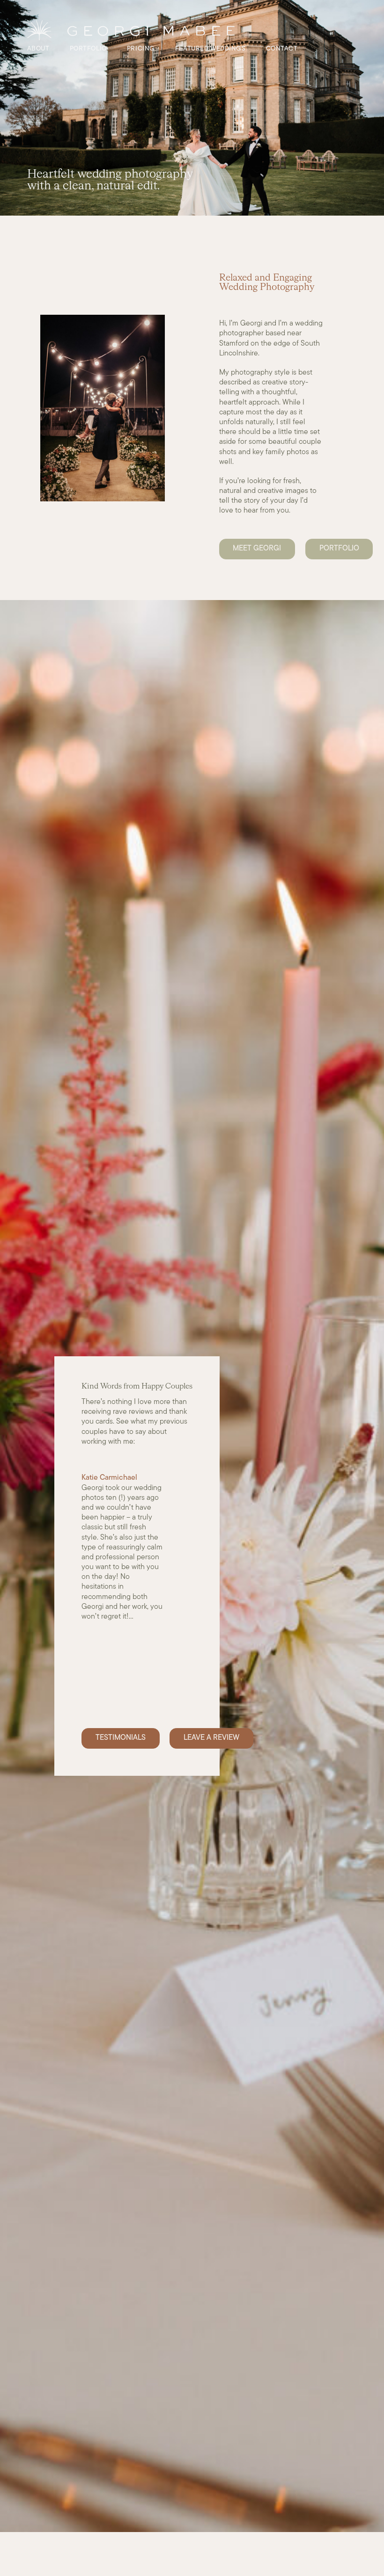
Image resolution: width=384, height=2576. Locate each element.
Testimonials (121, 1738)
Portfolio (339, 549)
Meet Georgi (257, 549)
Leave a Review (211, 1738)
